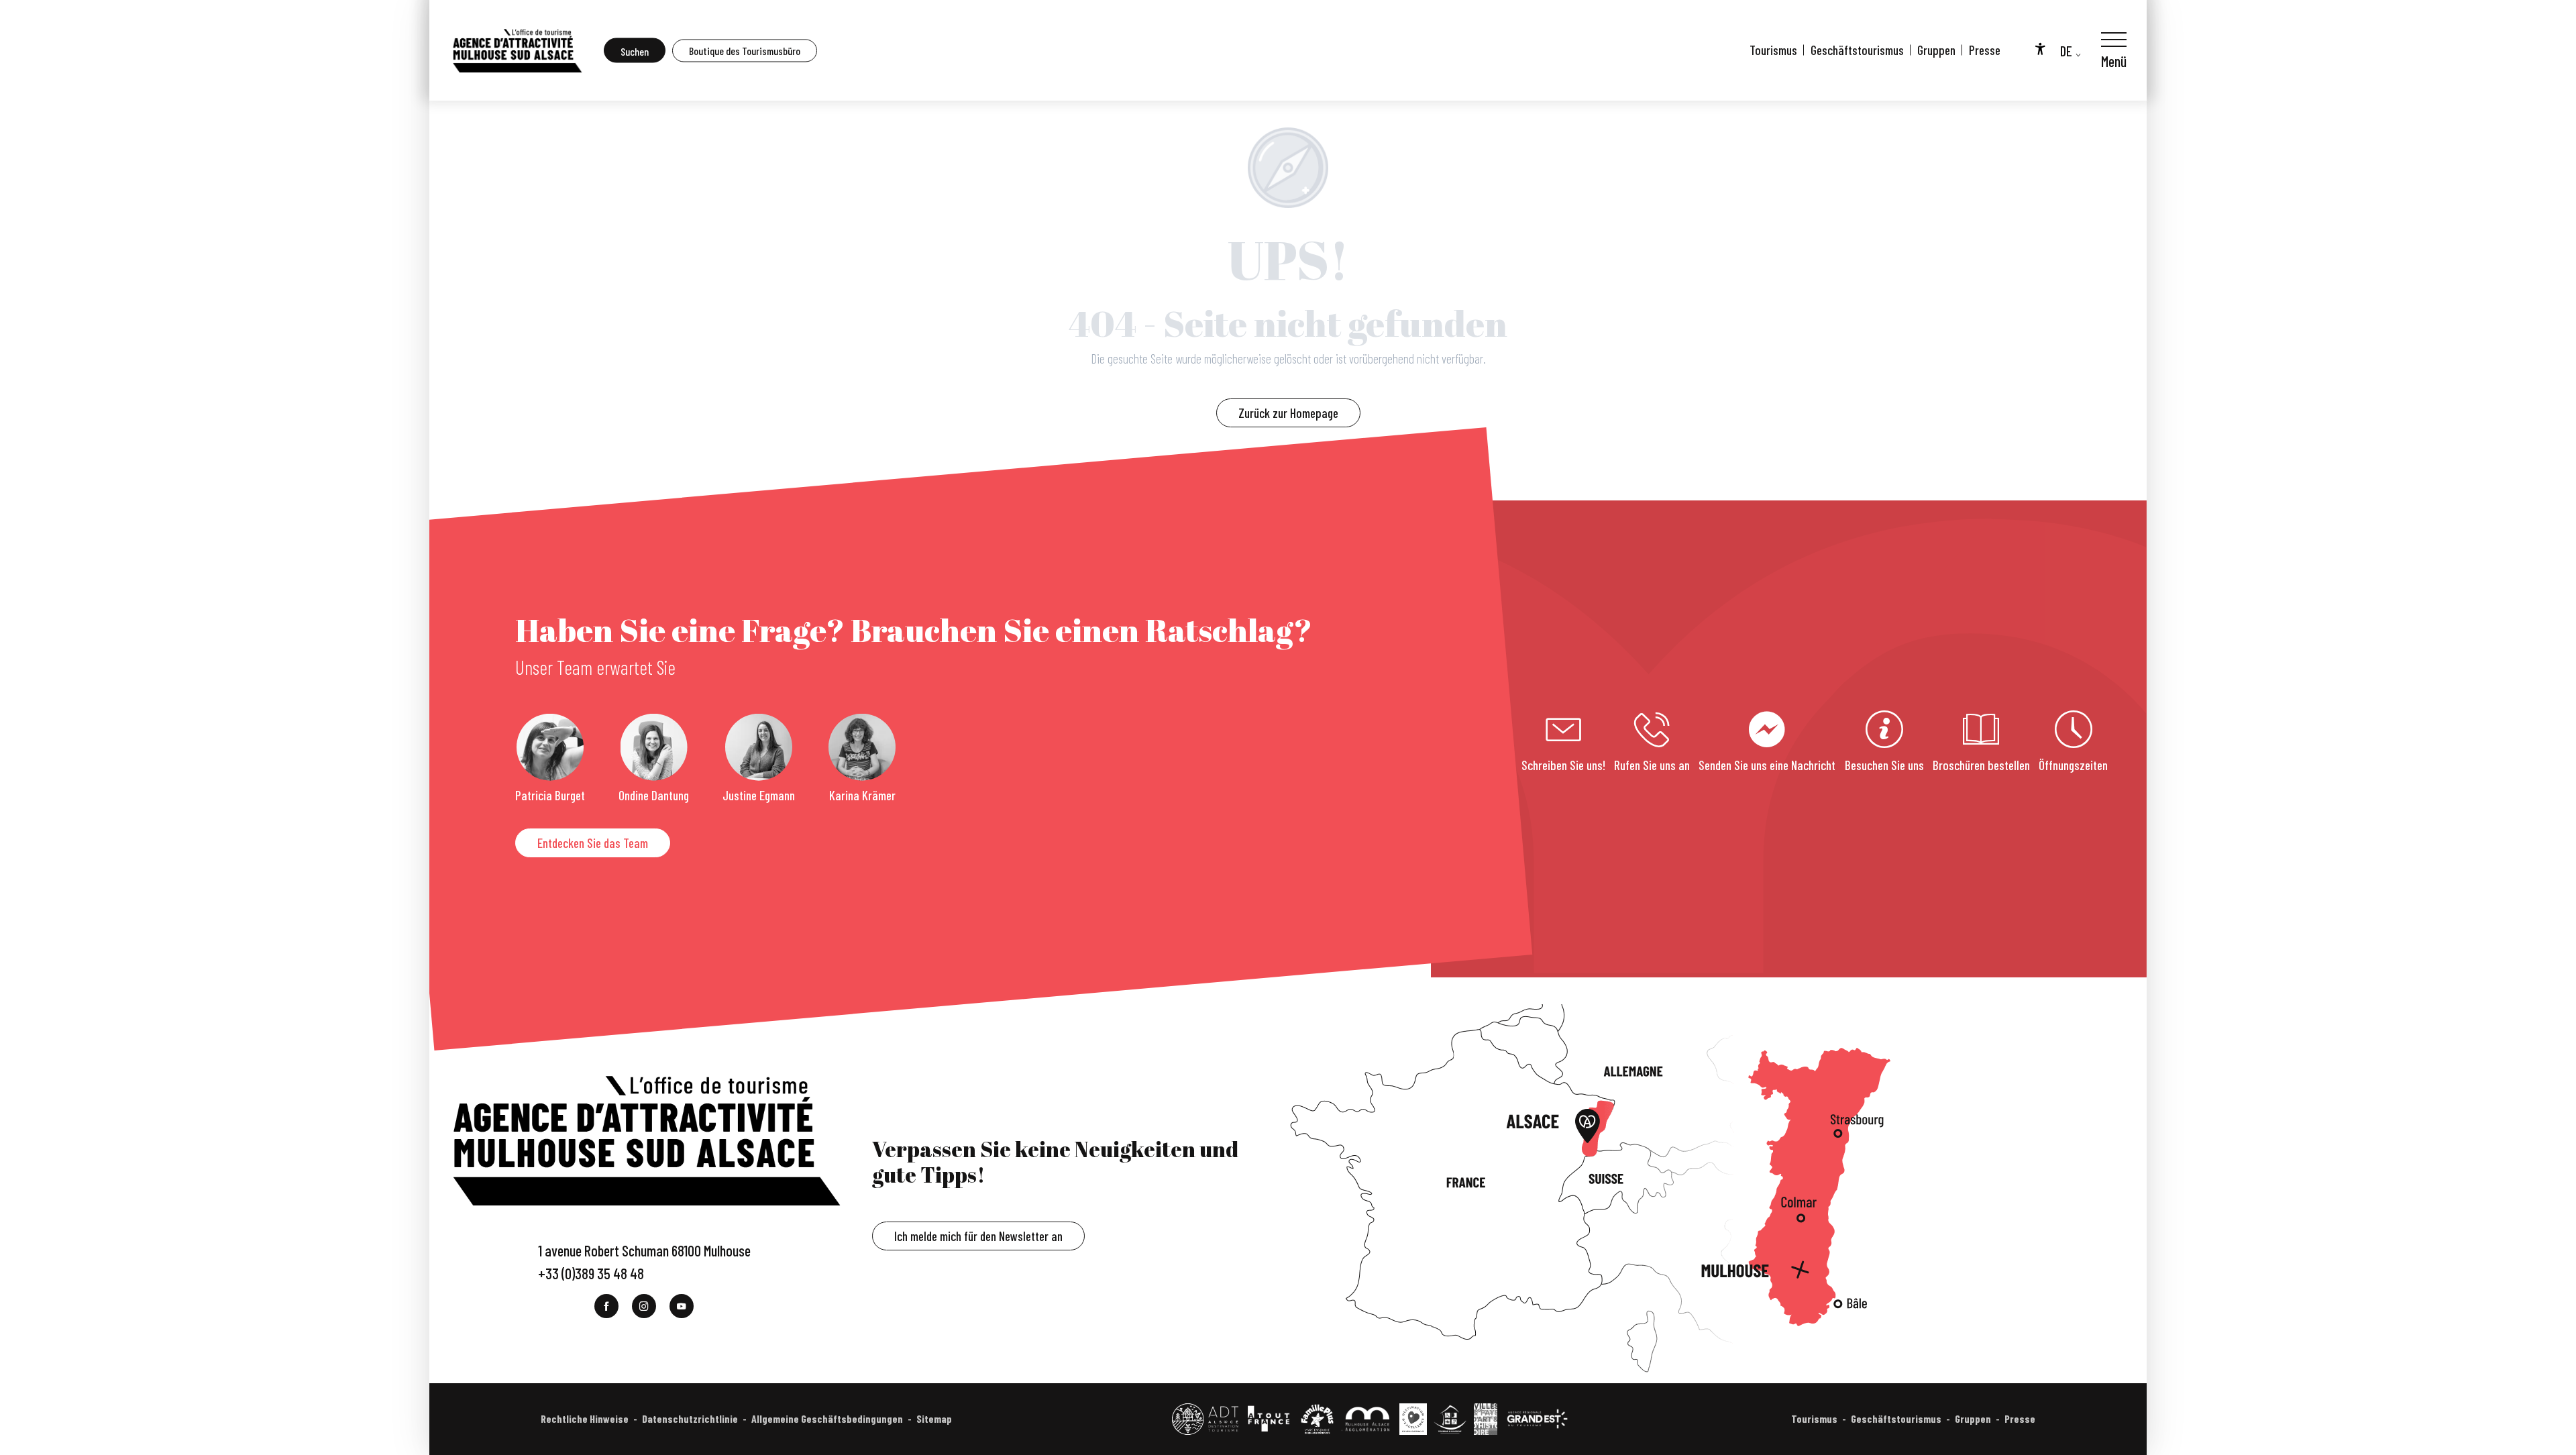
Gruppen (1936, 50)
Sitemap (934, 1418)
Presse (1985, 50)
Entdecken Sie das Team (593, 843)
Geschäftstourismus (1857, 50)
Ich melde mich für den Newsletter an (978, 1236)
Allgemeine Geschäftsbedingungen (827, 1418)
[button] (635, 51)
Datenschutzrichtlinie (690, 1418)
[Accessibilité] (2040, 48)
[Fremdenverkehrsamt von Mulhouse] (517, 50)
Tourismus (1773, 50)
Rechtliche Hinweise (585, 1418)
